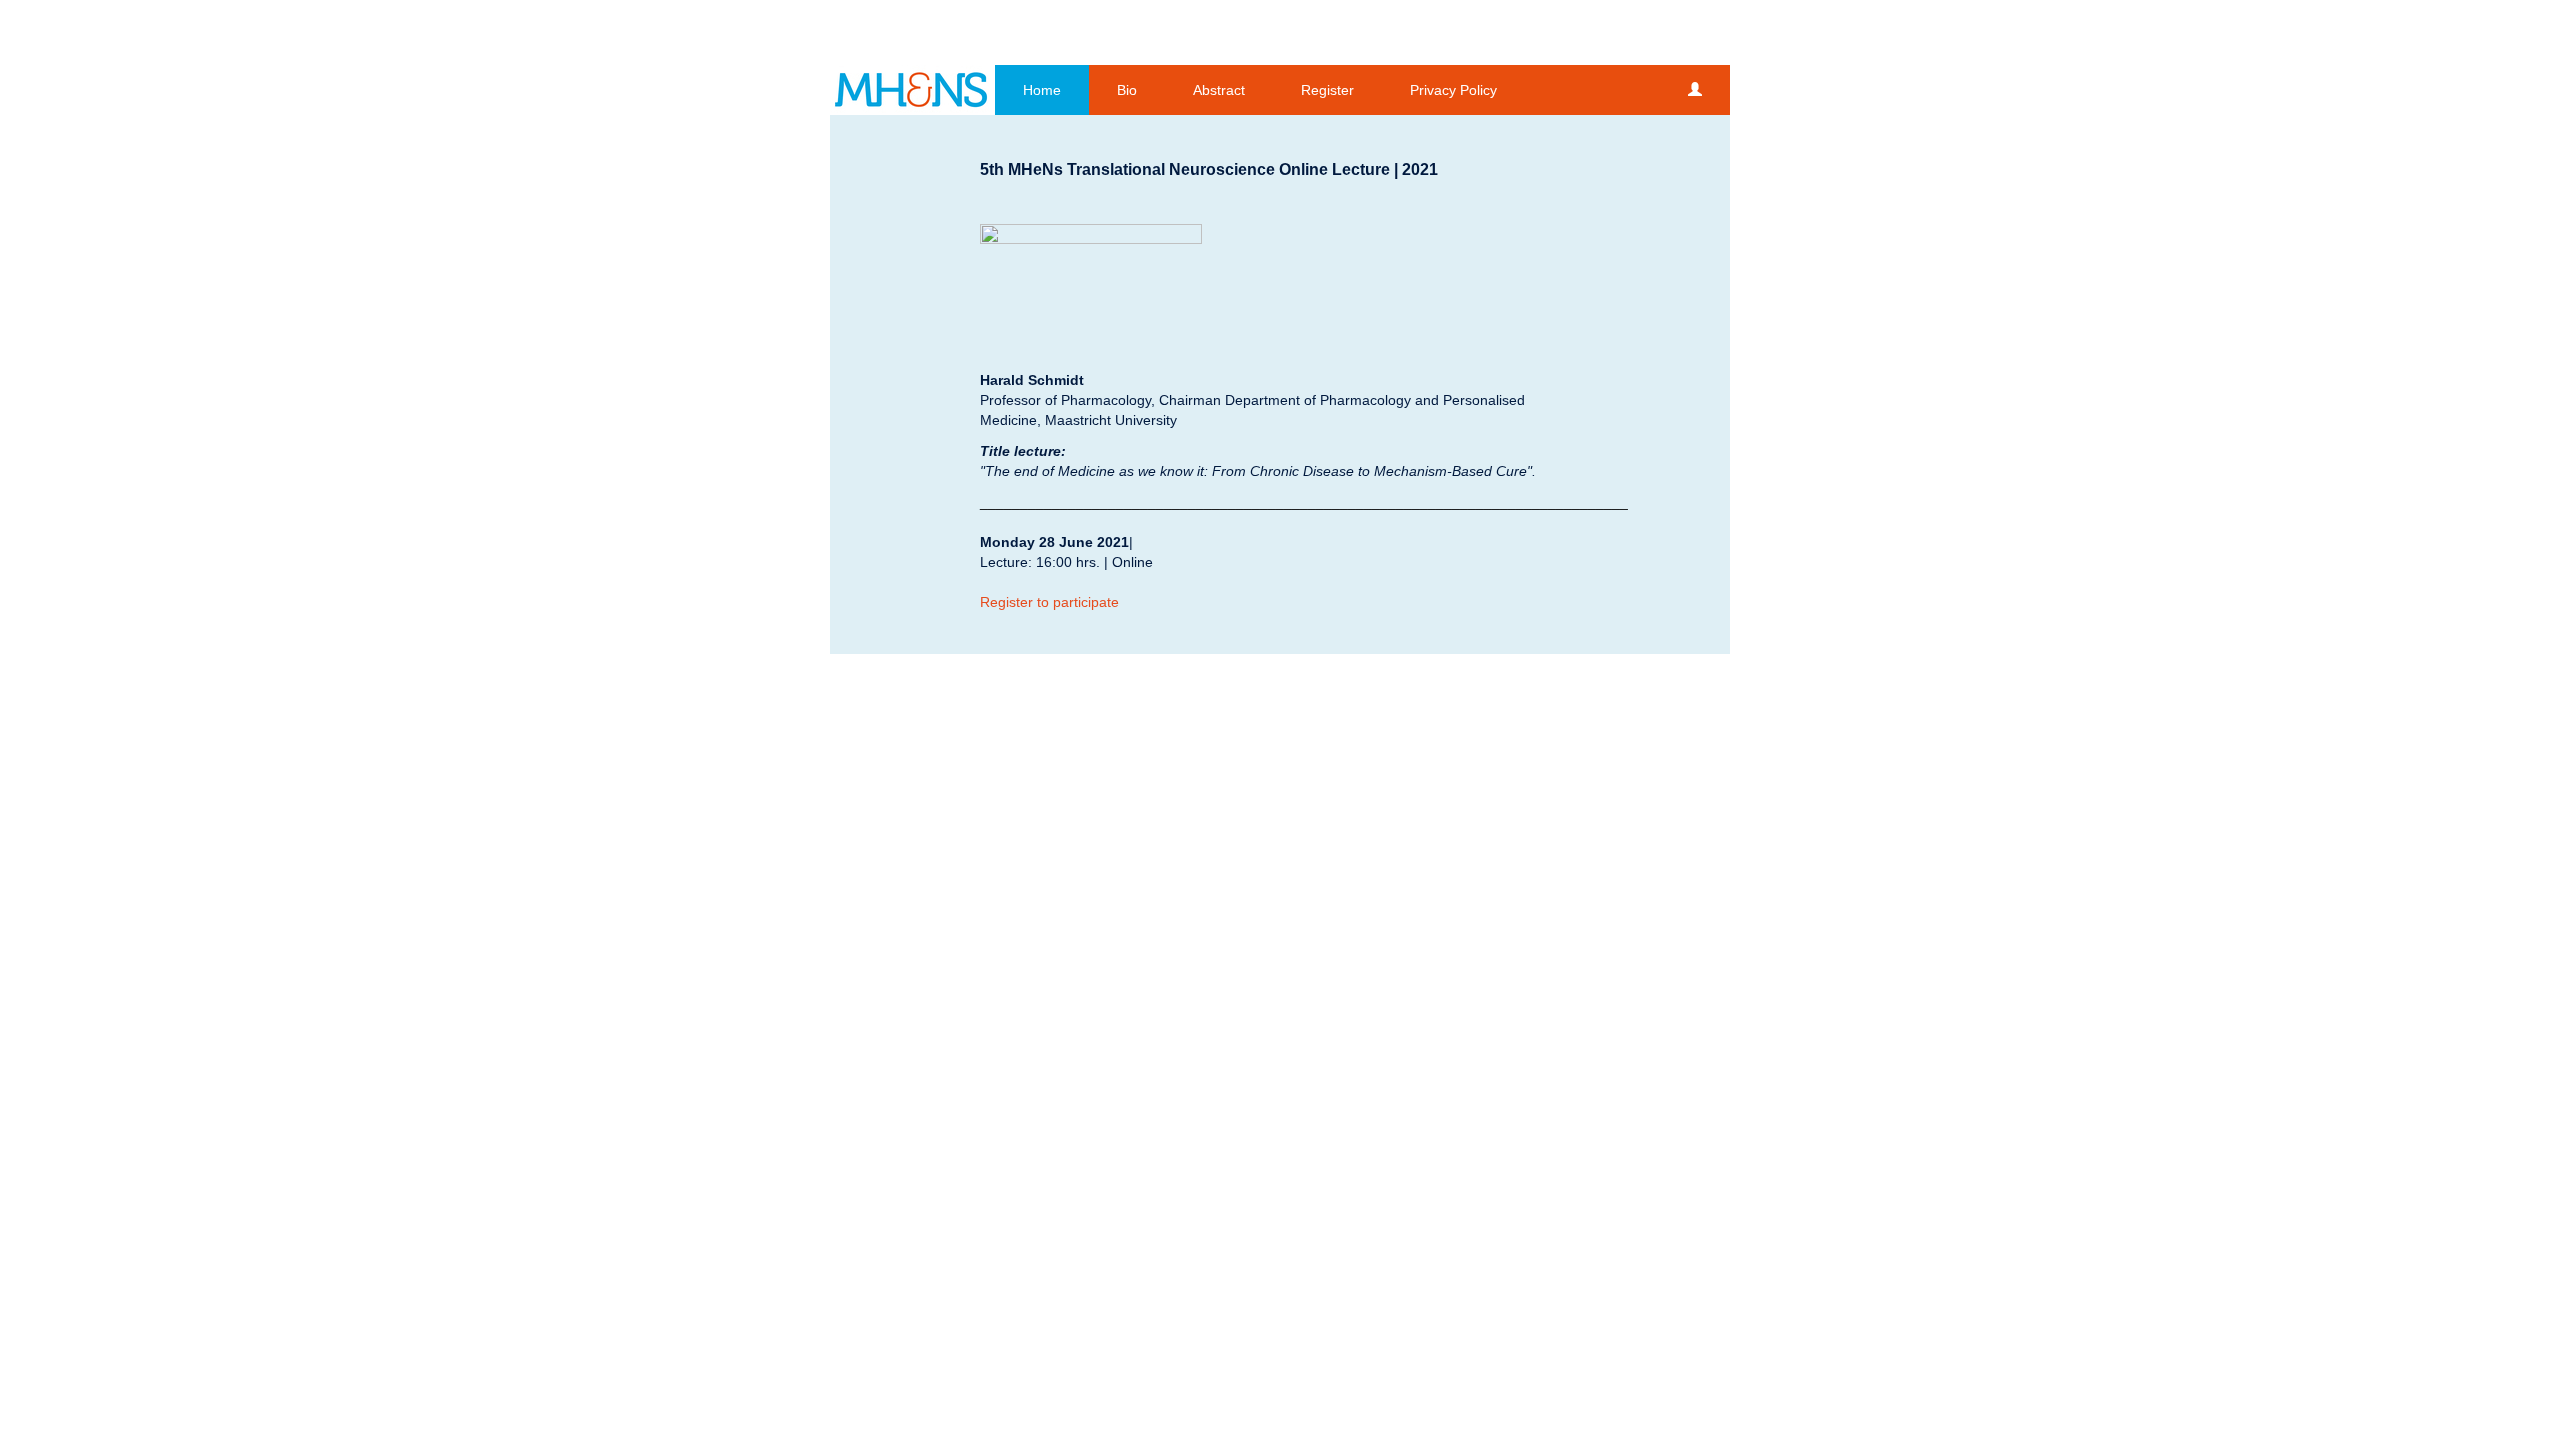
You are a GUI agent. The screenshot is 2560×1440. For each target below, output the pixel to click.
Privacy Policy (1453, 90)
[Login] (1695, 90)
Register (1327, 90)
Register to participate (1049, 602)
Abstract (1219, 90)
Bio (1127, 90)
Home (1042, 90)
